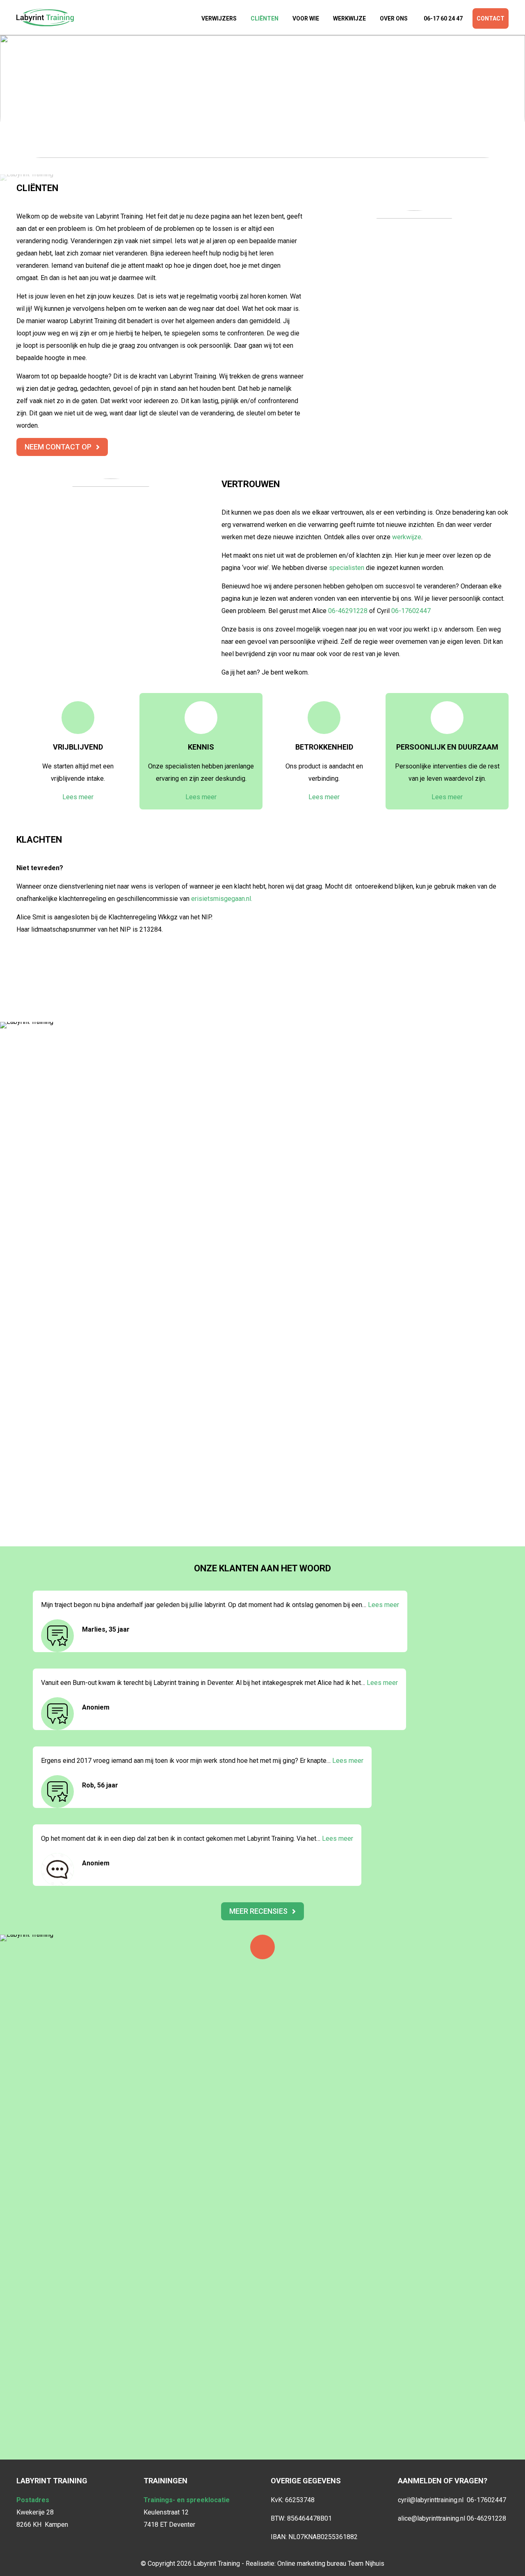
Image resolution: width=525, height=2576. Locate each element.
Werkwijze (349, 18)
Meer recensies (258, 1911)
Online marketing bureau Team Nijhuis (331, 2563)
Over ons (394, 18)
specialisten (347, 568)
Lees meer (78, 797)
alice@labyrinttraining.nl (432, 2518)
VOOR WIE (306, 18)
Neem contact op (58, 447)
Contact (491, 18)
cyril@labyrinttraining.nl (432, 2500)
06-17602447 (411, 611)
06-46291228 (348, 611)
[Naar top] (262, 1947)
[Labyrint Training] (45, 17)
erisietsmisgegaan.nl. (222, 899)
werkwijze (407, 537)
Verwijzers (219, 18)
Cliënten (265, 18)
